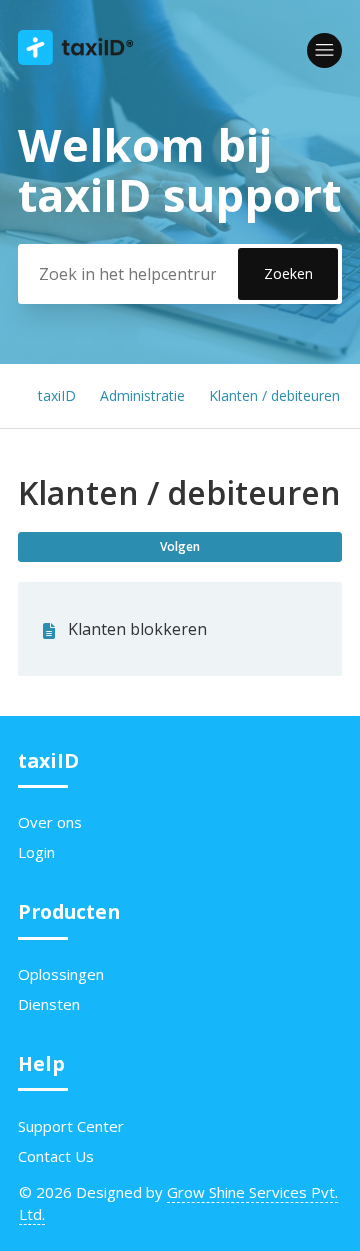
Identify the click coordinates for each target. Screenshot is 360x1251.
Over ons (50, 822)
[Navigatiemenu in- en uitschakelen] (324, 50)
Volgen (180, 546)
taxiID (57, 395)
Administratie (142, 395)
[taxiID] (75, 59)
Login (36, 852)
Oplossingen (61, 974)
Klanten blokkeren (137, 629)
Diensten (49, 1004)
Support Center (71, 1126)
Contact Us (56, 1156)
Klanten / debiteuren (274, 395)
